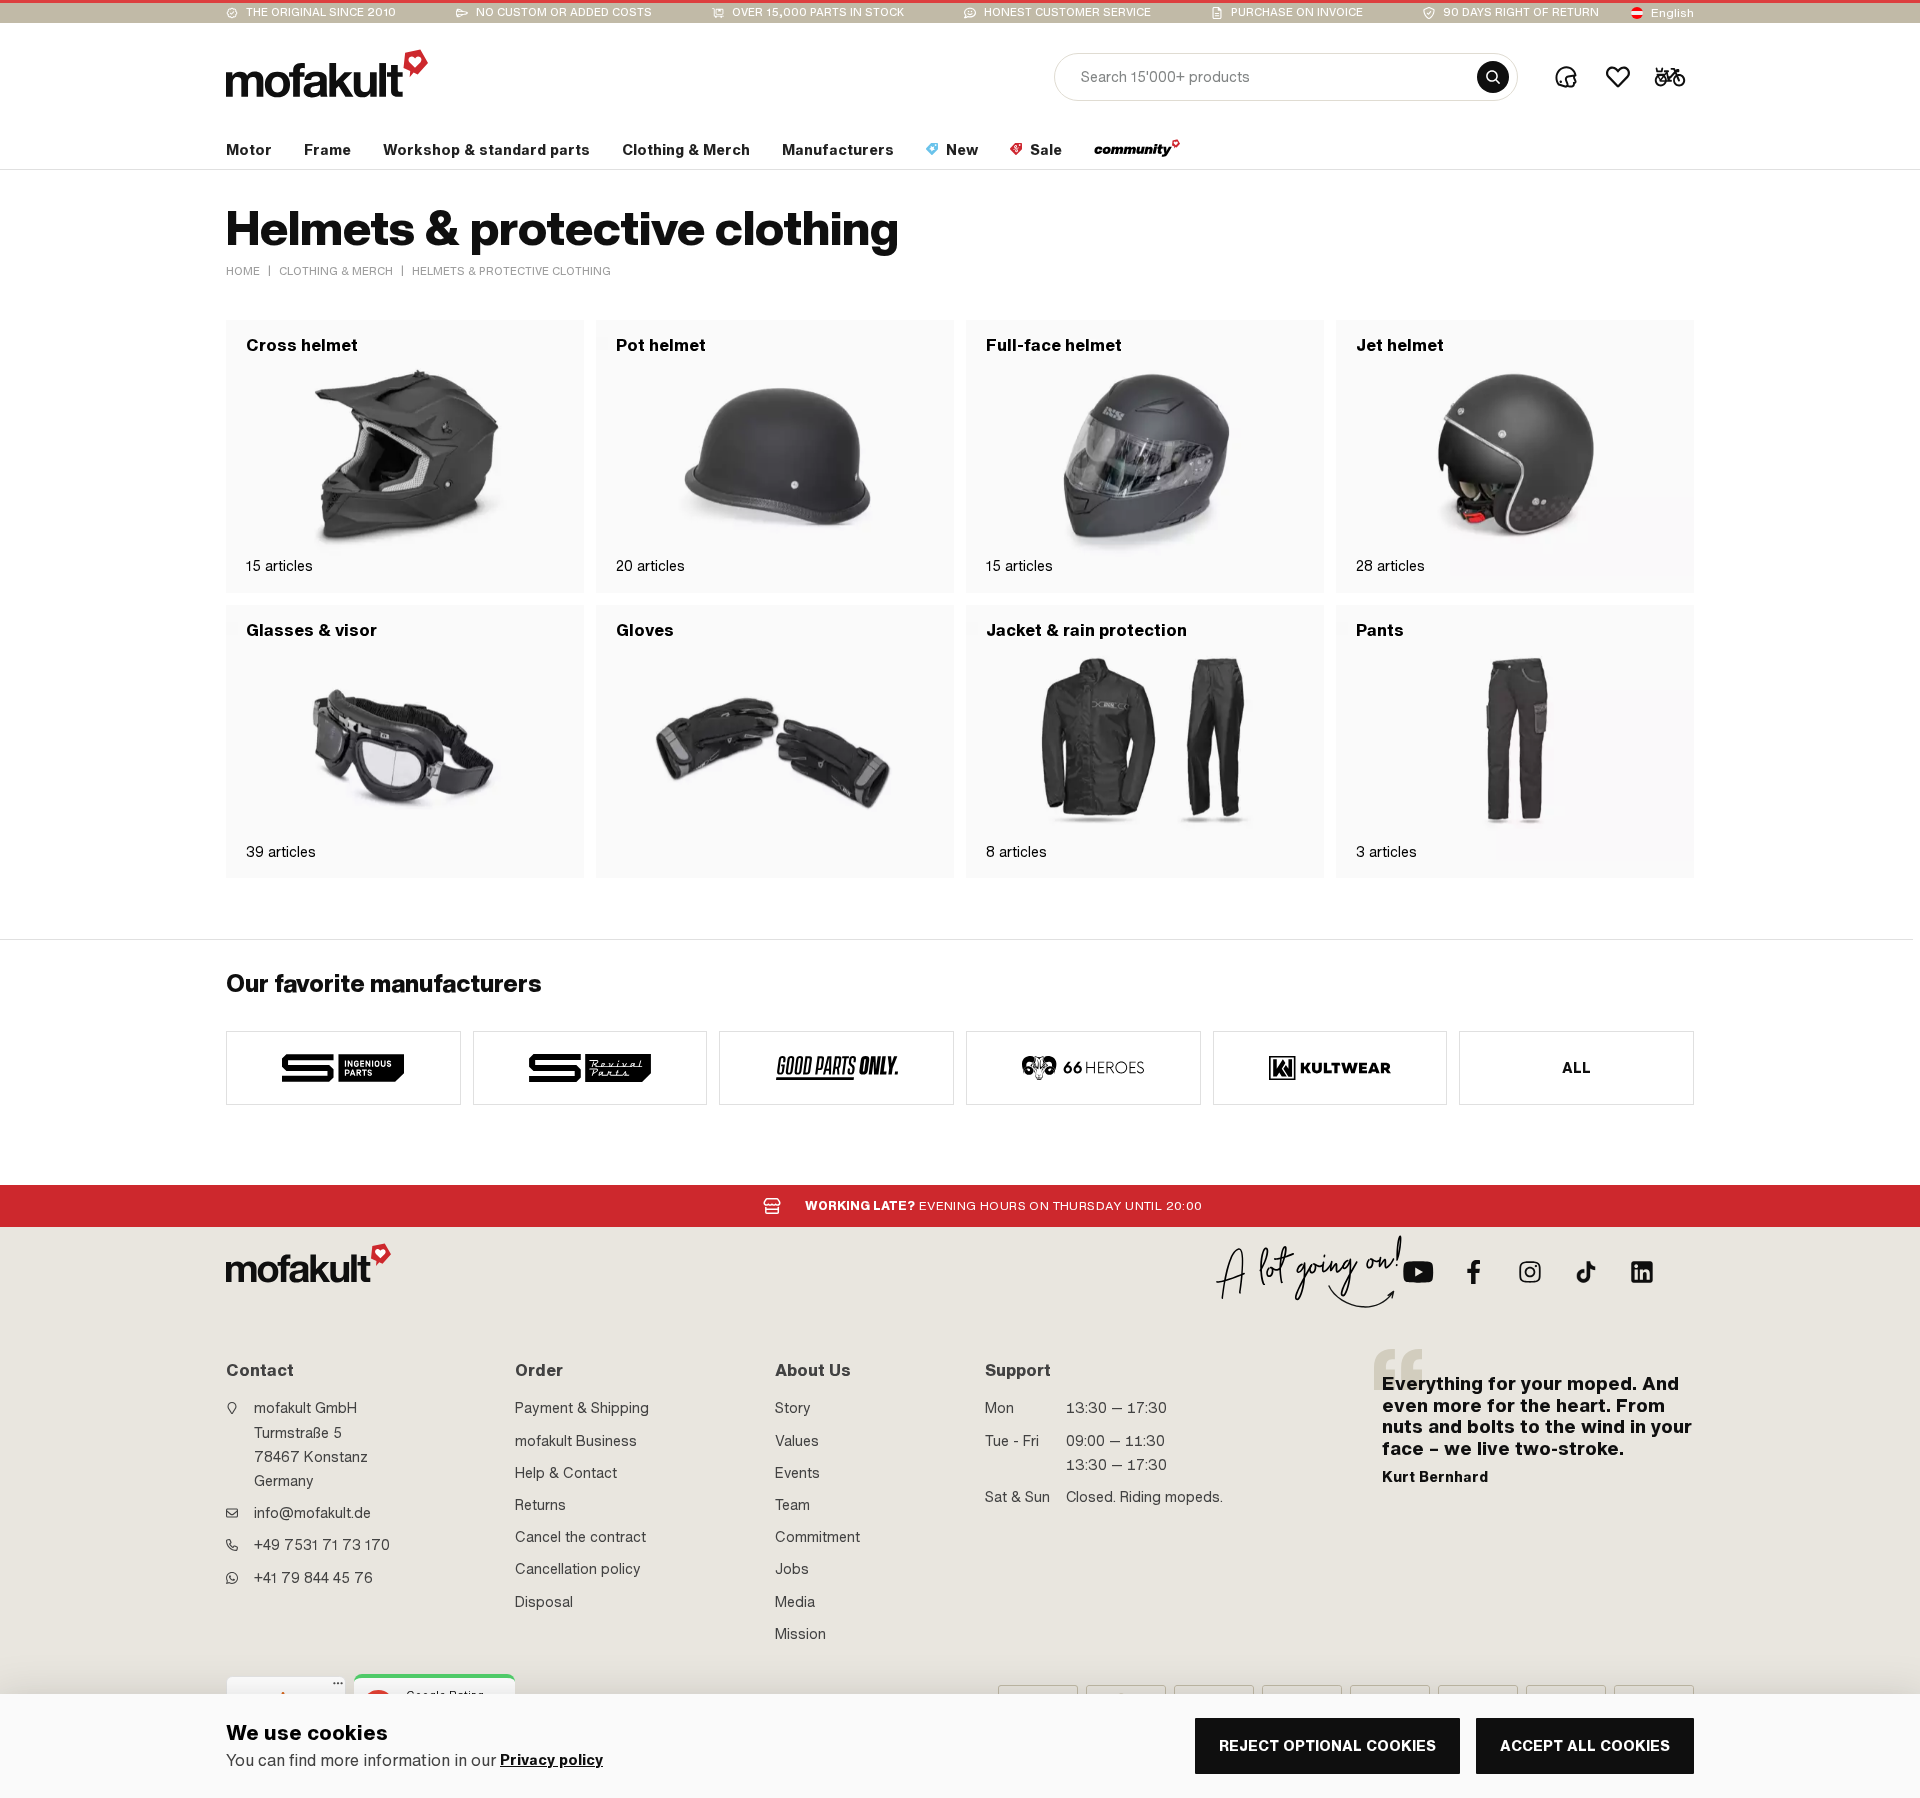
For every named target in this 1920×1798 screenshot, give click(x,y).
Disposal (544, 1602)
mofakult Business (576, 1441)
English (1672, 13)
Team (792, 1505)
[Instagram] (1530, 1272)
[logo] (327, 73)
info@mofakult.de (312, 1513)
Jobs (792, 1569)
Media (795, 1602)
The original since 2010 (321, 12)
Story (793, 1408)
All (1577, 1068)
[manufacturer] (343, 1068)
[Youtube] (1418, 1272)
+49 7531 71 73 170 (322, 1545)
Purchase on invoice (1297, 12)
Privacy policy (551, 1760)
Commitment (817, 1537)
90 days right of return (1521, 12)
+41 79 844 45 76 (313, 1578)
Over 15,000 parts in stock (818, 12)
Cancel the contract (580, 1537)
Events (797, 1473)
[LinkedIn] (1642, 1272)
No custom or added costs (564, 12)
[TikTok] (1586, 1272)
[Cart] (1670, 77)
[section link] (1137, 154)
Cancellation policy (578, 1569)
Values (797, 1441)
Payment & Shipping (582, 1408)
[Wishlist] (1618, 77)
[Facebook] (1474, 1272)
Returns (540, 1505)
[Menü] (338, 1688)
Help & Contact (566, 1473)
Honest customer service (1067, 12)
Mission (800, 1634)
